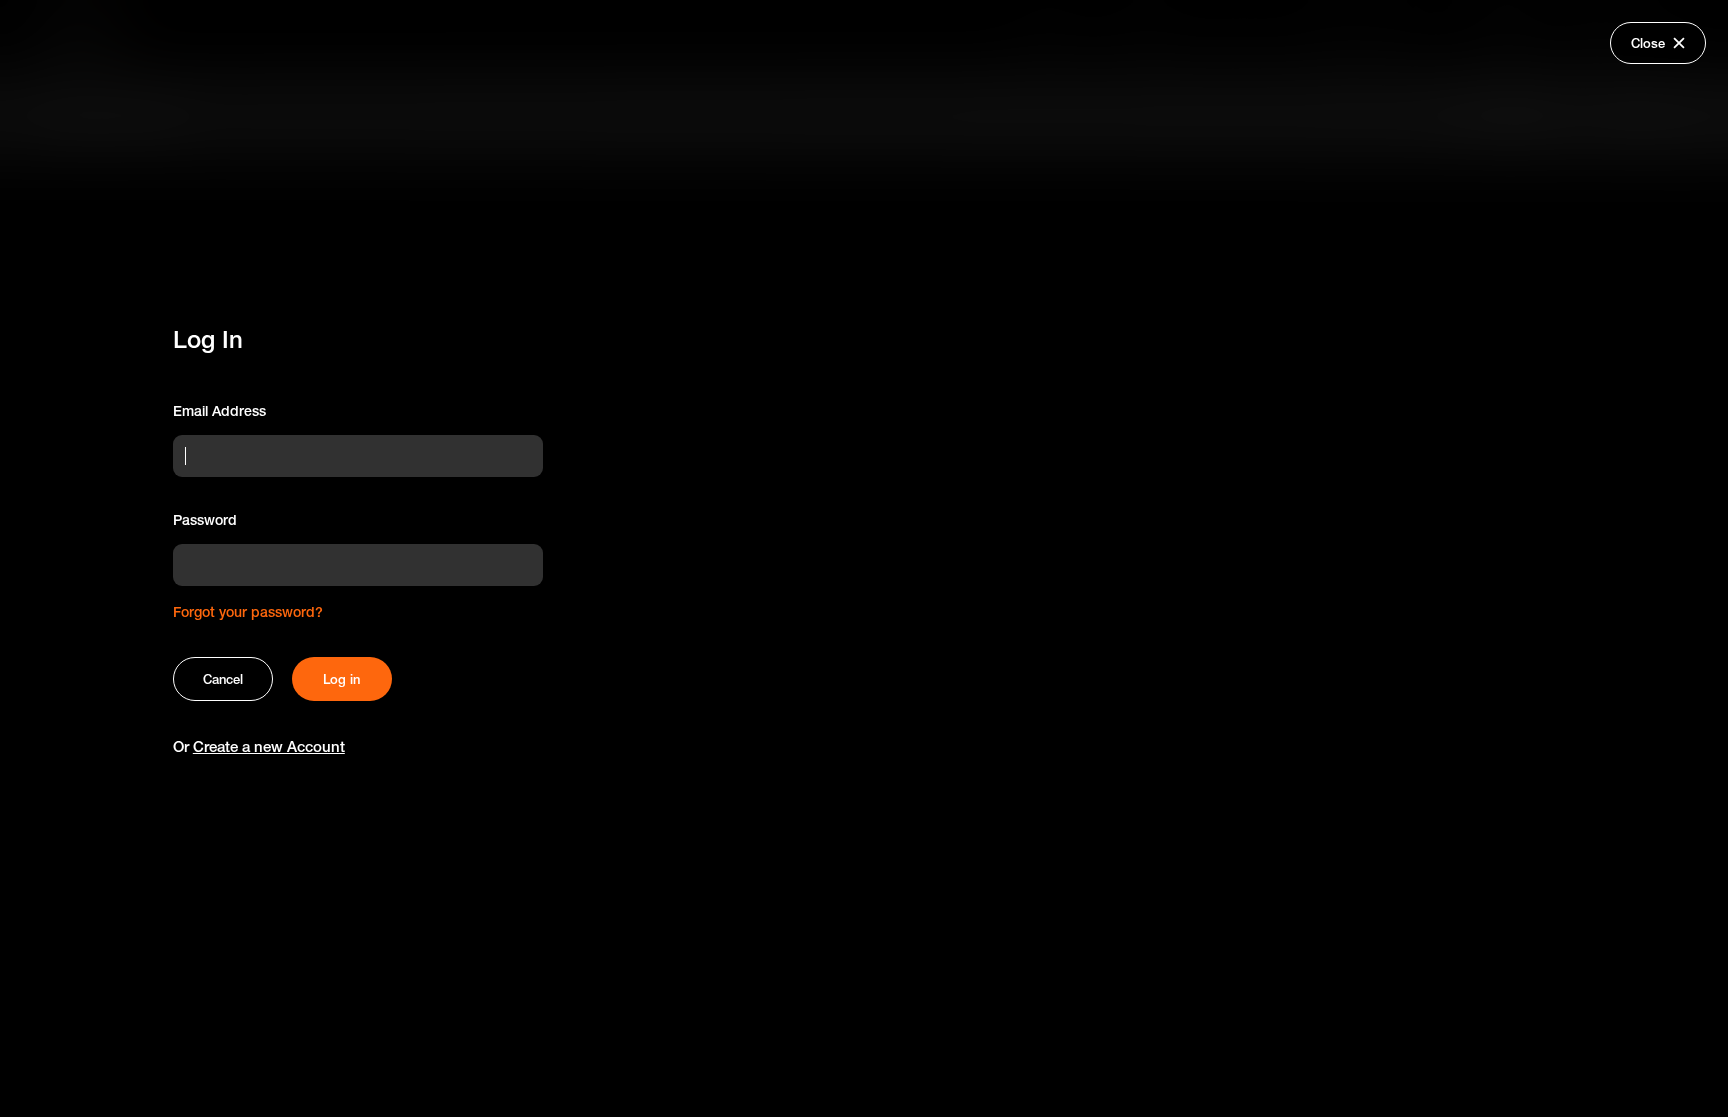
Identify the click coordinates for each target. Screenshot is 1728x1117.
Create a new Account (269, 746)
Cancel (223, 679)
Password (205, 520)
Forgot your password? (248, 612)
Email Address (219, 411)
